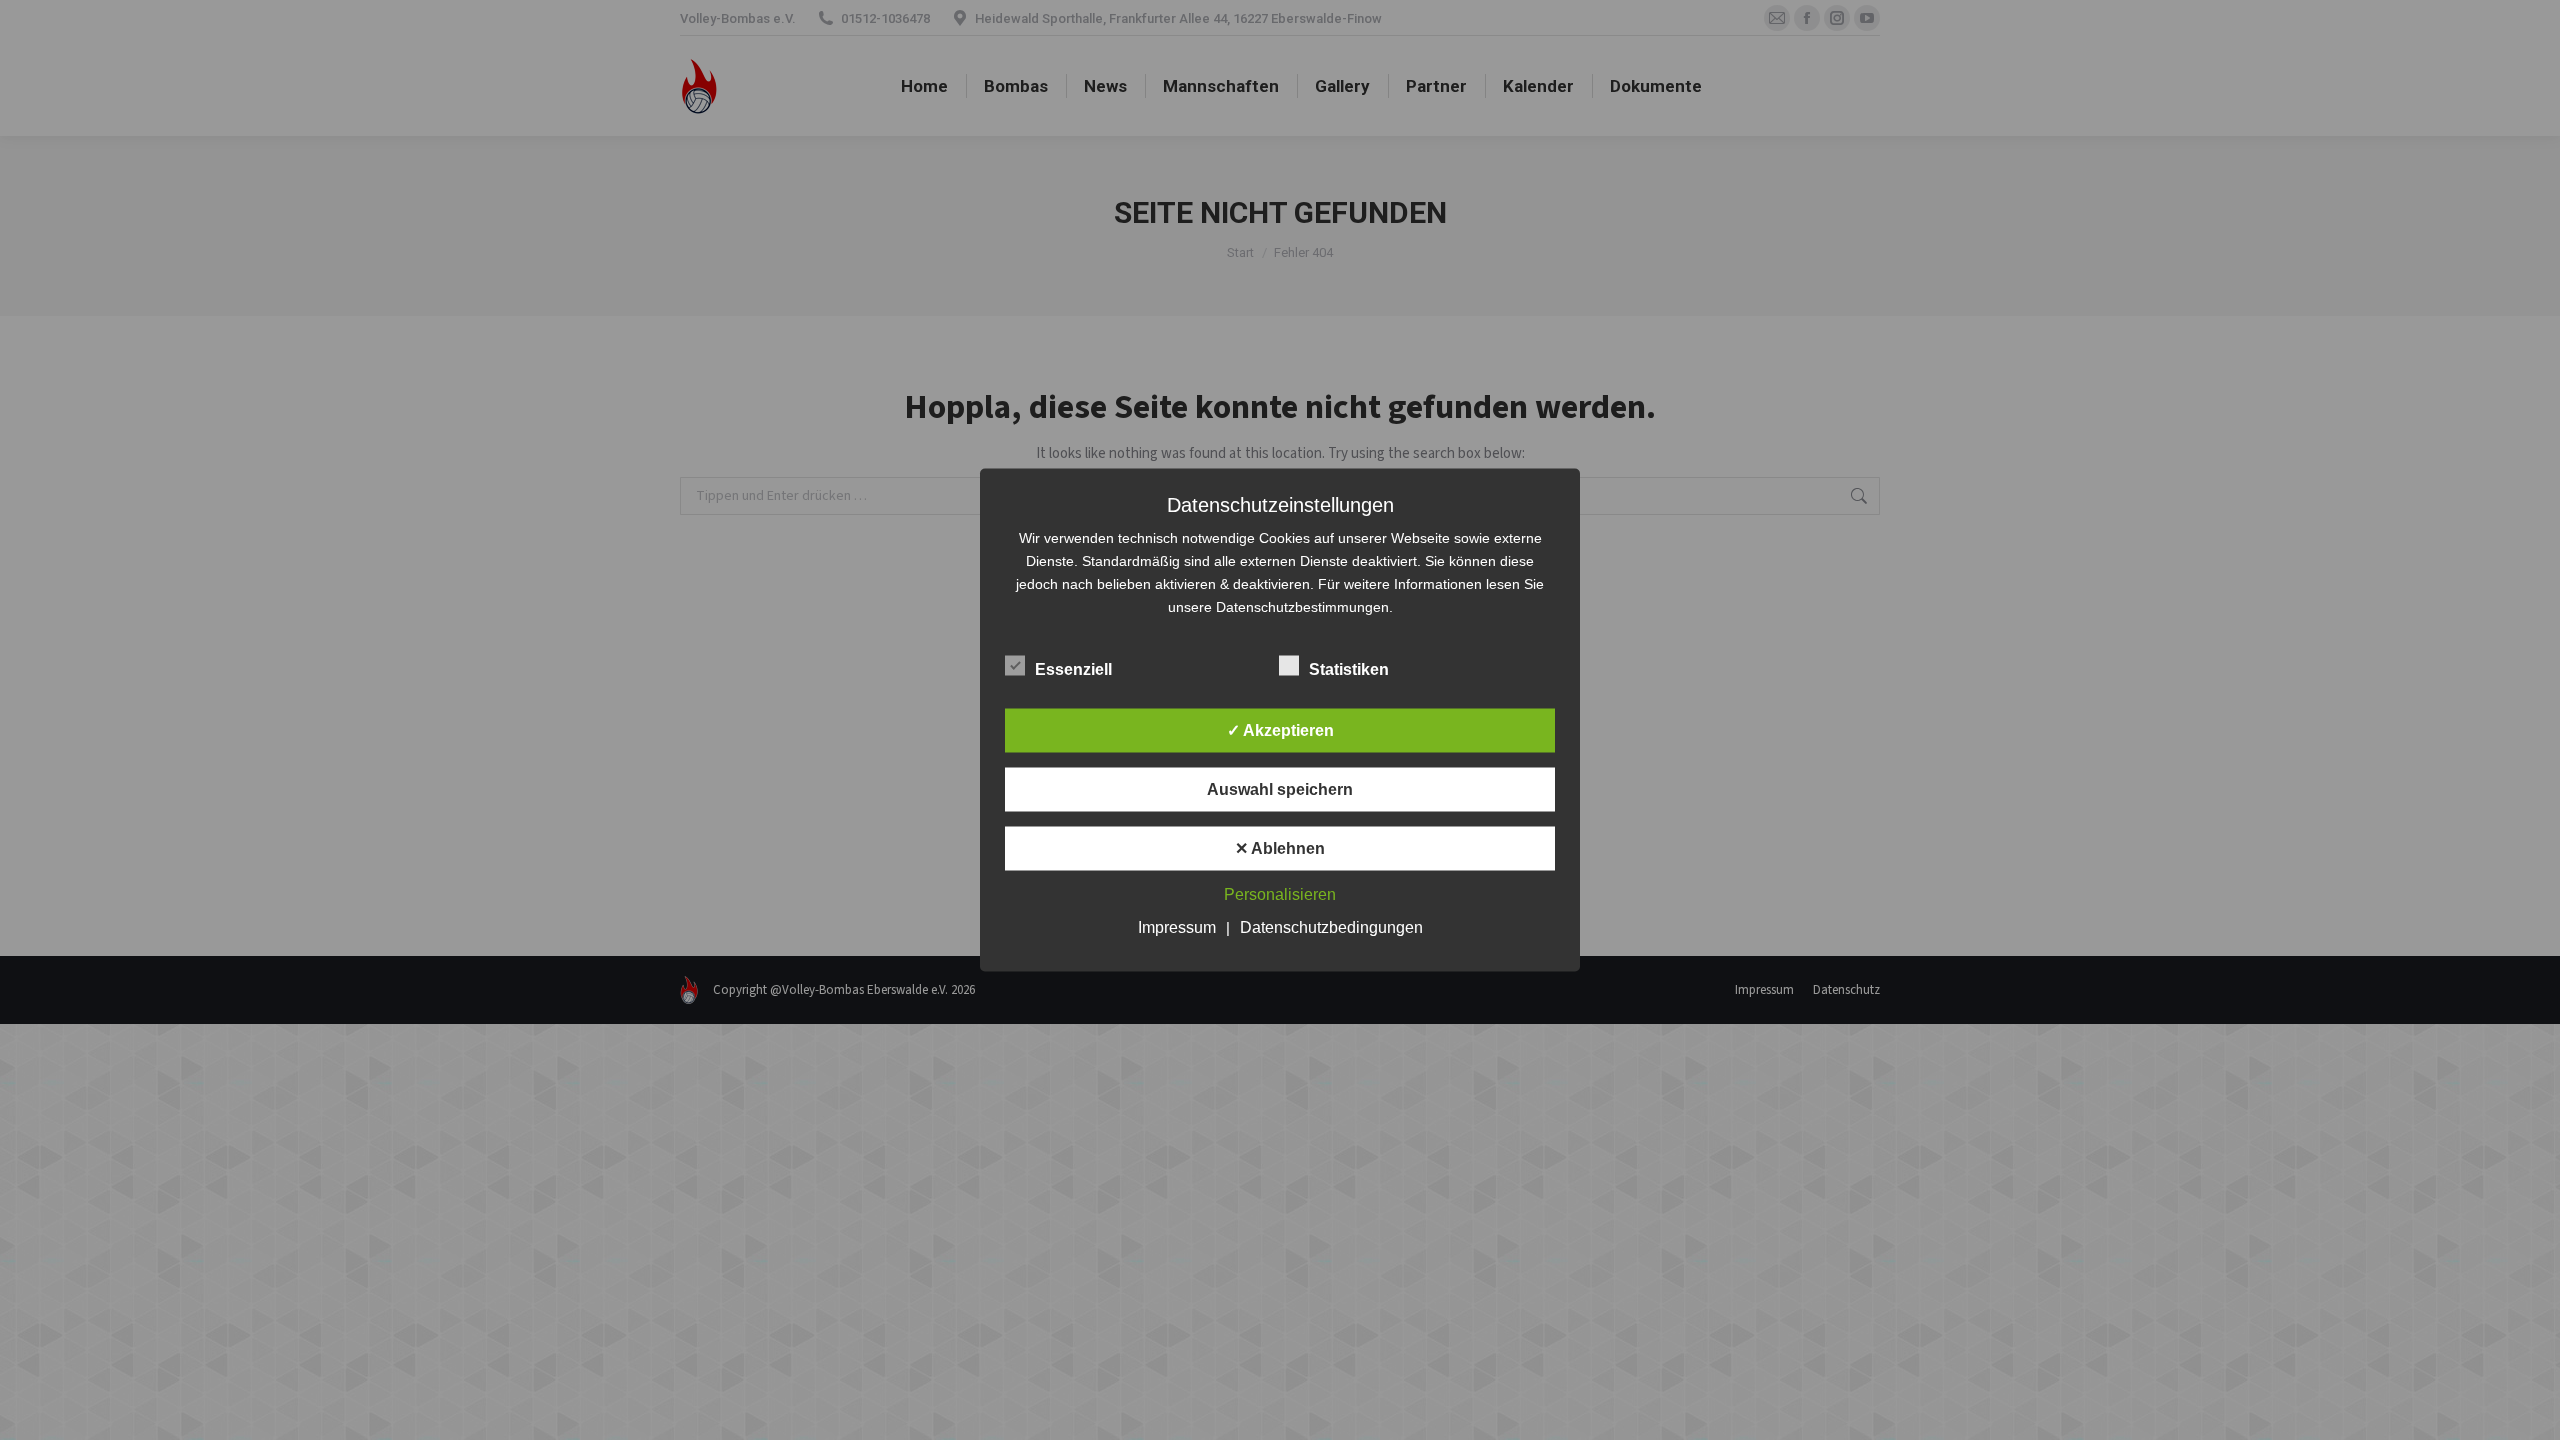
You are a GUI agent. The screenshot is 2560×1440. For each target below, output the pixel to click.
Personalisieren (1280, 894)
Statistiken (1349, 669)
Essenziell (1073, 669)
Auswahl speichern (1280, 789)
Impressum (1177, 927)
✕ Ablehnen (1280, 848)
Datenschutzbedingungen (1331, 927)
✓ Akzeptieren (1280, 730)
